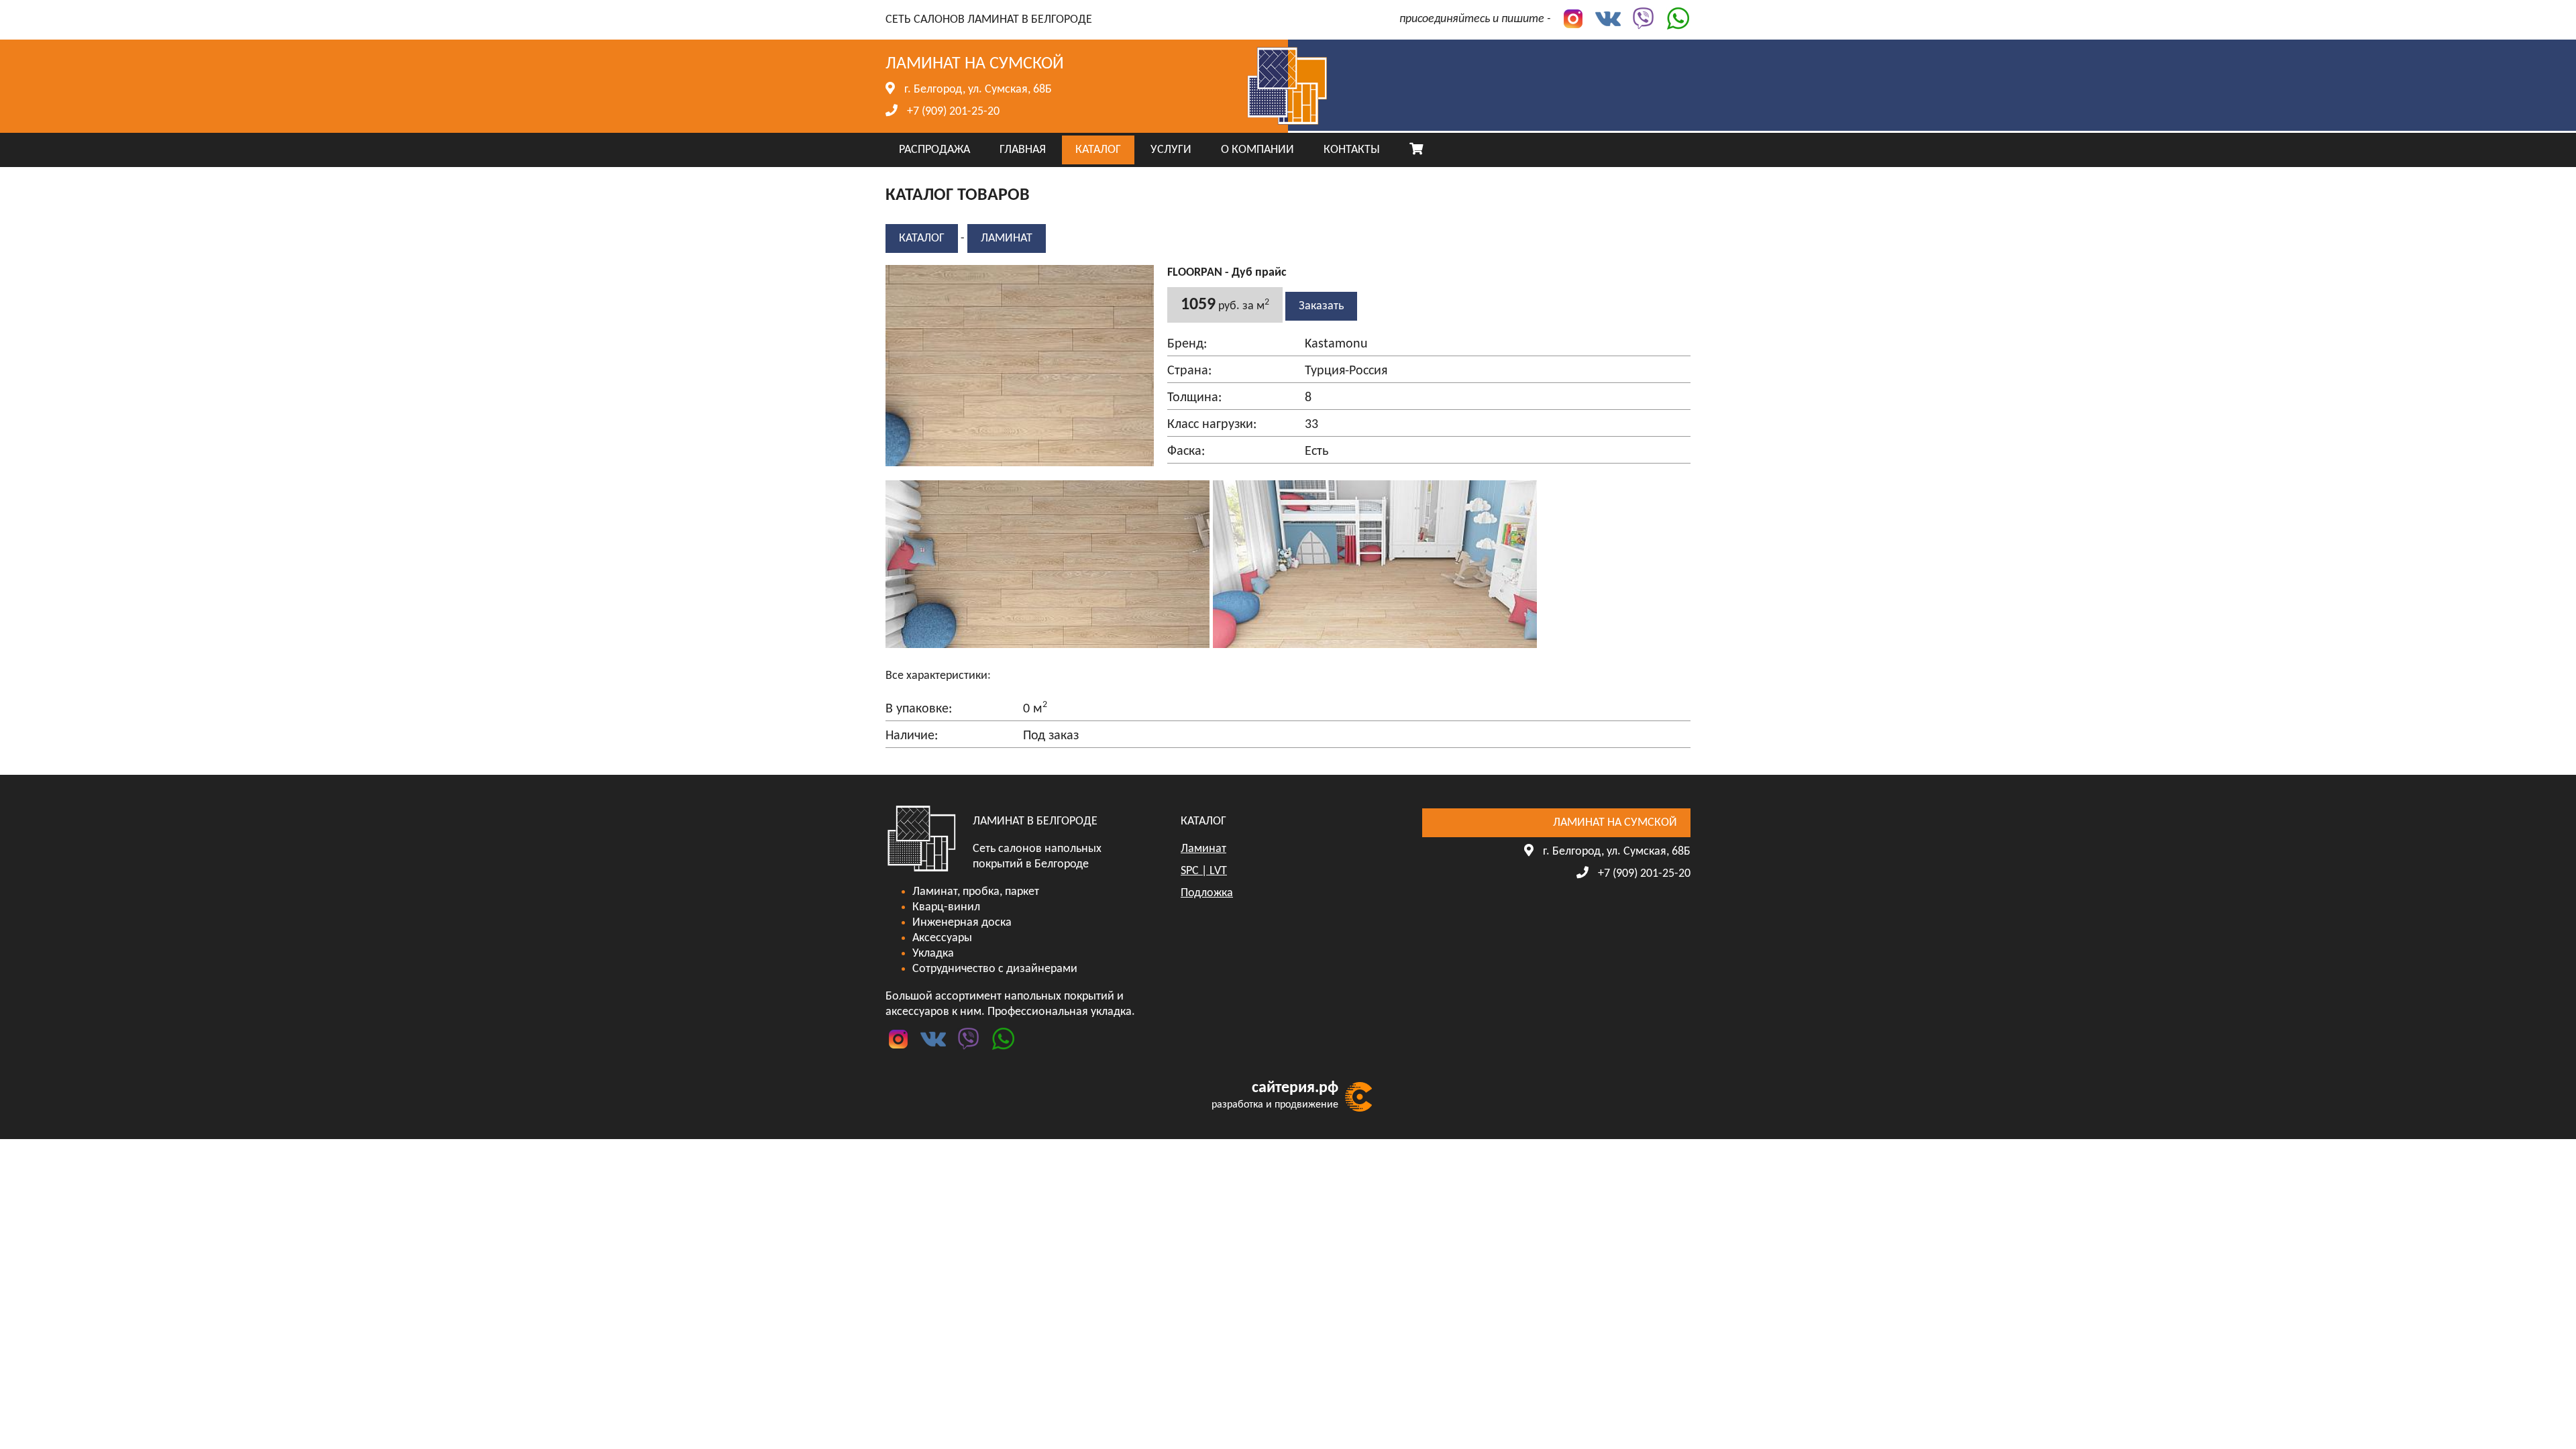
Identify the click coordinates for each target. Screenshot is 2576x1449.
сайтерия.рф (1295, 1088)
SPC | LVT (1204, 871)
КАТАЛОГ (1098, 150)
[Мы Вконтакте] (1605, 19)
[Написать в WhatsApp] (1674, 19)
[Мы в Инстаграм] (1570, 19)
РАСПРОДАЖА (934, 150)
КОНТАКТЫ (1352, 150)
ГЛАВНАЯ (1023, 150)
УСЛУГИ (1171, 150)
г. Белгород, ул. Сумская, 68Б (978, 90)
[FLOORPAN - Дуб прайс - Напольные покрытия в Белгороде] (1049, 648)
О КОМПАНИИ (1257, 150)
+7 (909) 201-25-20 (953, 112)
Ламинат (1007, 238)
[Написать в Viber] (1640, 19)
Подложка (1207, 893)
